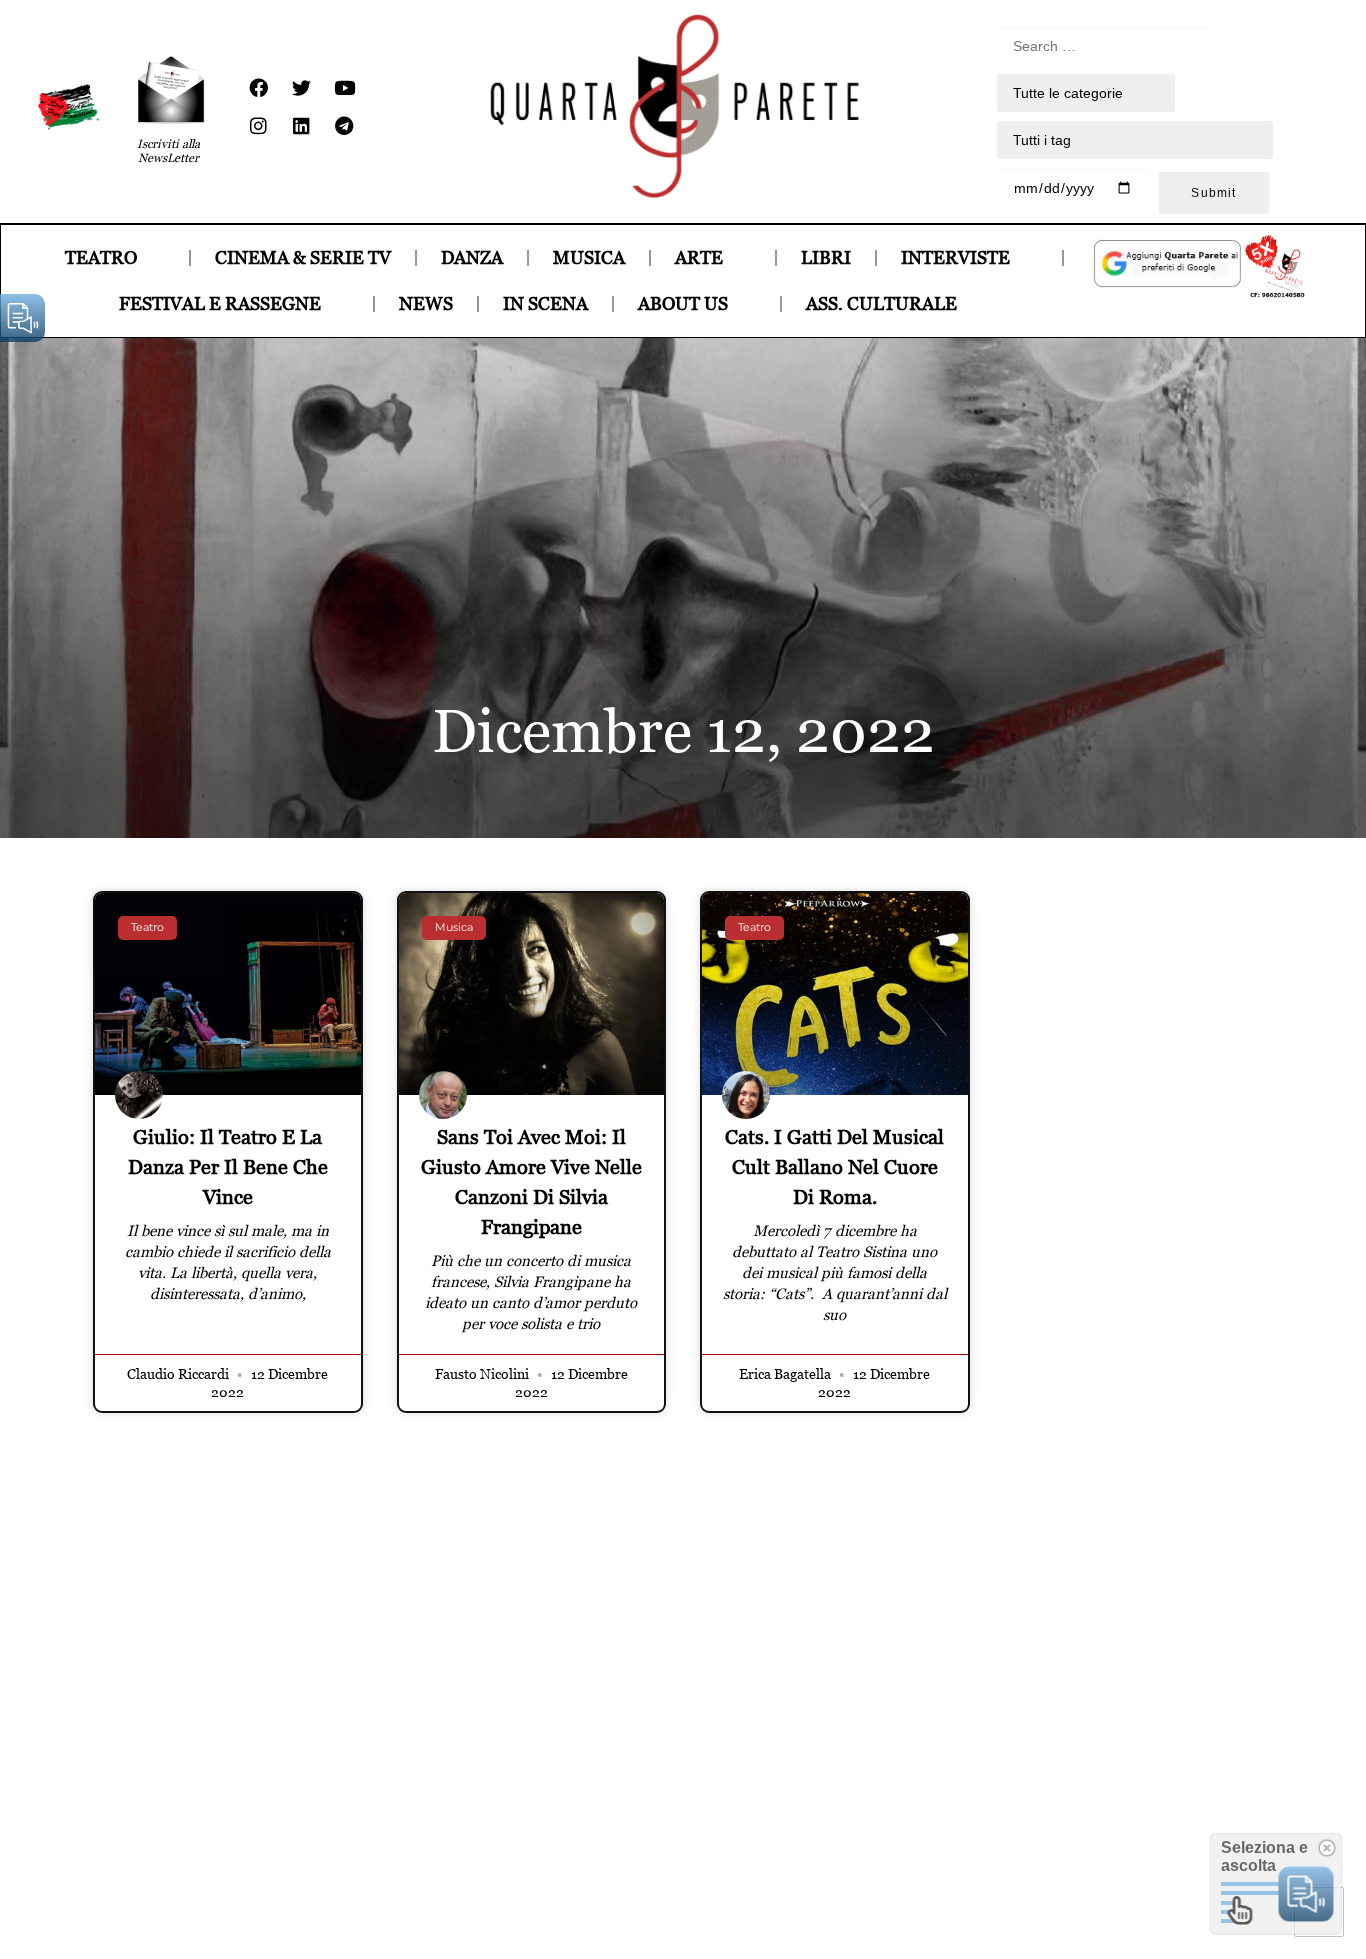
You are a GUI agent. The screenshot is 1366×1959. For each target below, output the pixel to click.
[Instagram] (258, 126)
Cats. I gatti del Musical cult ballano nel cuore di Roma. (834, 1167)
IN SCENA (545, 303)
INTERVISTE (955, 257)
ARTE (699, 257)
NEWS (426, 303)
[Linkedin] (301, 126)
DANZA (472, 257)
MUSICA (589, 257)
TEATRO (101, 257)
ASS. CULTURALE (881, 303)
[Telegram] (344, 126)
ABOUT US (683, 303)
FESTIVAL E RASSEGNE (220, 303)
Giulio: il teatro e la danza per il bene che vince (228, 1167)
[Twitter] (301, 88)
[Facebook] (258, 88)
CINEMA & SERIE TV (303, 257)
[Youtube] (344, 88)
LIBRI (826, 257)
